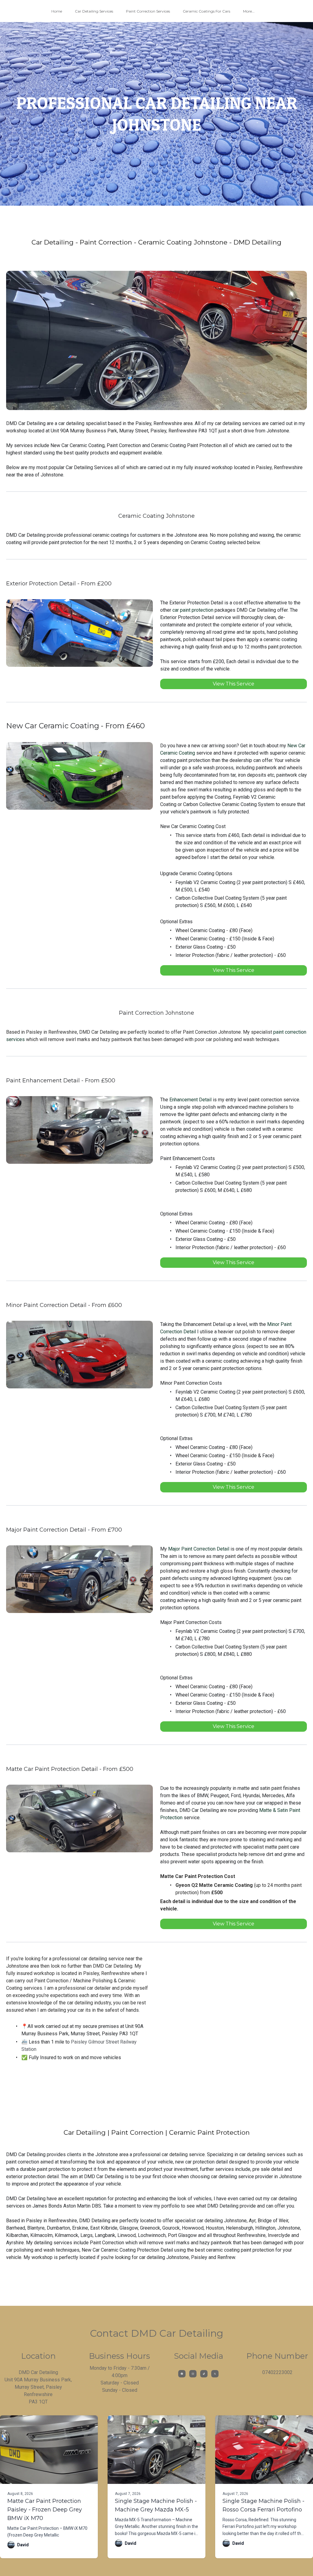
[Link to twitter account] (215, 2374)
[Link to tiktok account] (204, 2374)
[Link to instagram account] (193, 2374)
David (23, 2545)
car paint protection (193, 610)
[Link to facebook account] (182, 2374)
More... (249, 11)
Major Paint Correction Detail (199, 1549)
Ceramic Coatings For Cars (206, 11)
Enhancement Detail (190, 1100)
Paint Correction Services (148, 11)
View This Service (234, 684)
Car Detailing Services (94, 11)
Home (57, 11)
